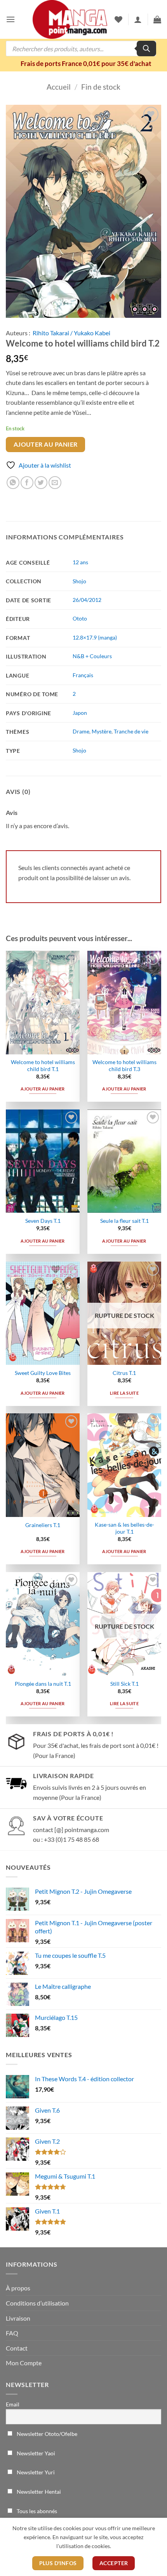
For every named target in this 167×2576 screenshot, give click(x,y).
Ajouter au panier (46, 444)
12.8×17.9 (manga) (95, 637)
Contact (17, 2348)
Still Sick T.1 (124, 1684)
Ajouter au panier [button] (43, 1089)
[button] (10, 19)
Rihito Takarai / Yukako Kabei (71, 333)
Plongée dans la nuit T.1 (43, 1684)
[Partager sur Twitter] (41, 483)
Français (83, 675)
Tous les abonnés (36, 2511)
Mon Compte (24, 2363)
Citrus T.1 (124, 1373)
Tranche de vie (131, 731)
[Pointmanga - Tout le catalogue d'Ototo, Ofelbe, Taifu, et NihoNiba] (70, 19)
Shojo (79, 581)
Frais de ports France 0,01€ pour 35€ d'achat (86, 63)
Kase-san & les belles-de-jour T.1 (124, 1528)
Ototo (80, 618)
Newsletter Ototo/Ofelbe (46, 2434)
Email (13, 2404)
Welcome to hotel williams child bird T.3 (124, 1066)
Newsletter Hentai (38, 2492)
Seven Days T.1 (43, 1221)
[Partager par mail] (55, 483)
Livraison (18, 2318)
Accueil (59, 87)
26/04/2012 (87, 600)
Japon (80, 713)
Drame (81, 731)
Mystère (102, 731)
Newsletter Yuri (35, 2472)
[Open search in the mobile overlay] (81, 49)
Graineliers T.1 (43, 1525)
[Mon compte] (138, 19)
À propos (18, 2288)
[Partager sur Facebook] (27, 483)
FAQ (12, 2333)
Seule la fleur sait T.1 (124, 1221)
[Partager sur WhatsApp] (13, 483)
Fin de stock (101, 87)
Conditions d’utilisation (37, 2303)
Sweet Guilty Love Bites (43, 1373)
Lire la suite (124, 1393)
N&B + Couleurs (92, 656)
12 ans (80, 562)
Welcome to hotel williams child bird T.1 (43, 1066)
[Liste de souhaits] (118, 19)
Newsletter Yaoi (35, 2453)
